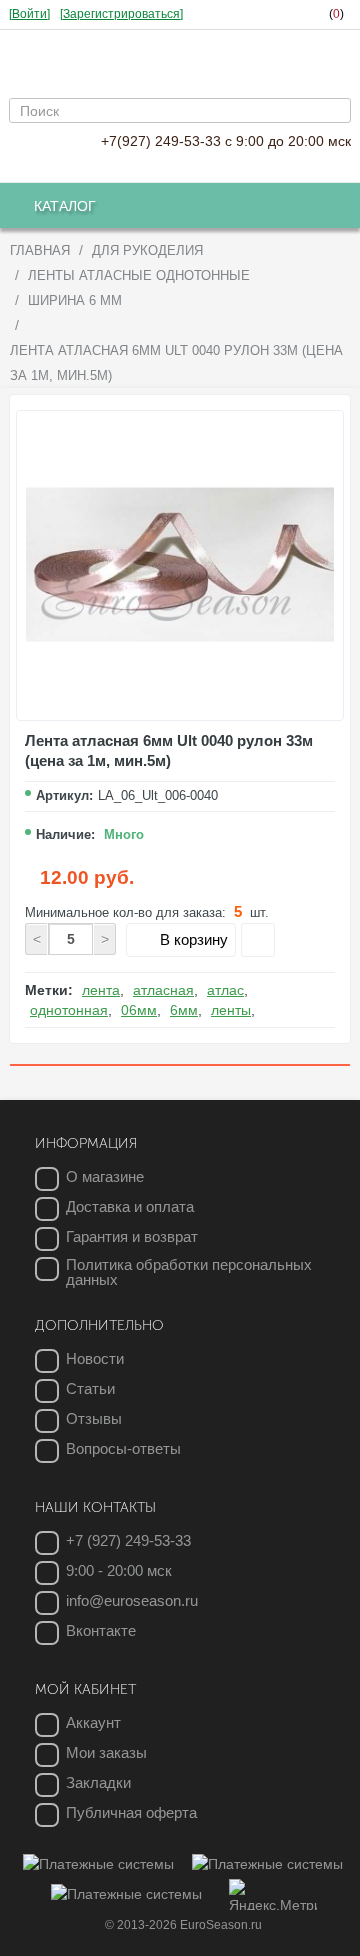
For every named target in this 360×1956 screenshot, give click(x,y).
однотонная (69, 1010)
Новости (95, 1358)
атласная (163, 990)
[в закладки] (258, 940)
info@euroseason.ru (132, 1600)
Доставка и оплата (130, 1206)
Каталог (65, 206)
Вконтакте (101, 1630)
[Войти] (29, 14)
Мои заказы (106, 1752)
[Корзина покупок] (270, 14)
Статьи (90, 1388)
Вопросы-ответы (123, 1448)
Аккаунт (93, 1722)
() (336, 14)
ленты (231, 1010)
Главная (40, 250)
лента (101, 990)
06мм (139, 1010)
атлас (225, 990)
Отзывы (94, 1418)
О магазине (105, 1176)
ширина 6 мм (75, 300)
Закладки (98, 1782)
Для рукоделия (147, 250)
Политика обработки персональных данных (189, 1272)
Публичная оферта (131, 1812)
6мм (184, 1010)
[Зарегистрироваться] (121, 14)
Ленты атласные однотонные (139, 275)
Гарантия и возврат (132, 1236)
